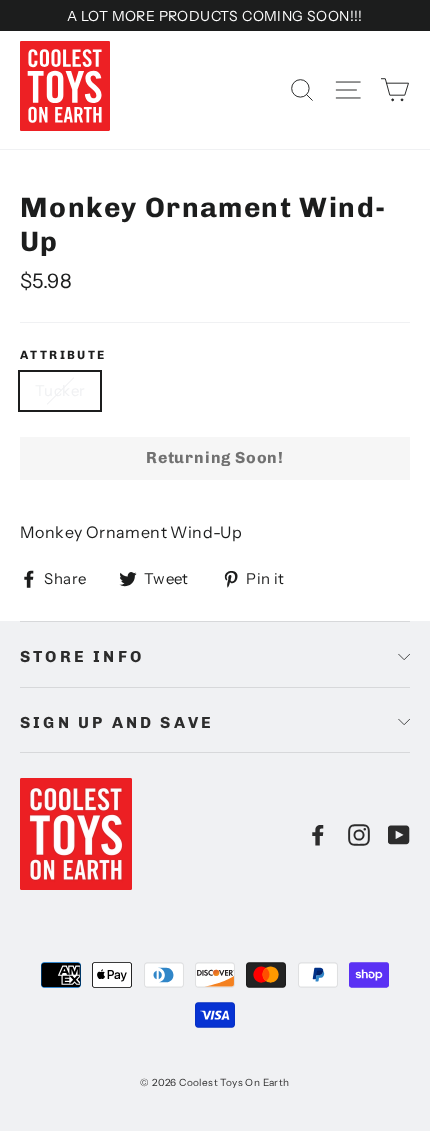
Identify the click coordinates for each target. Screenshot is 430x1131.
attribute (63, 355)
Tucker (60, 390)
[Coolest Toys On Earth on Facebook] (318, 834)
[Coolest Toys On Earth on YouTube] (399, 834)
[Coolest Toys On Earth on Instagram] (359, 834)
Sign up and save (117, 722)
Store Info (82, 656)
